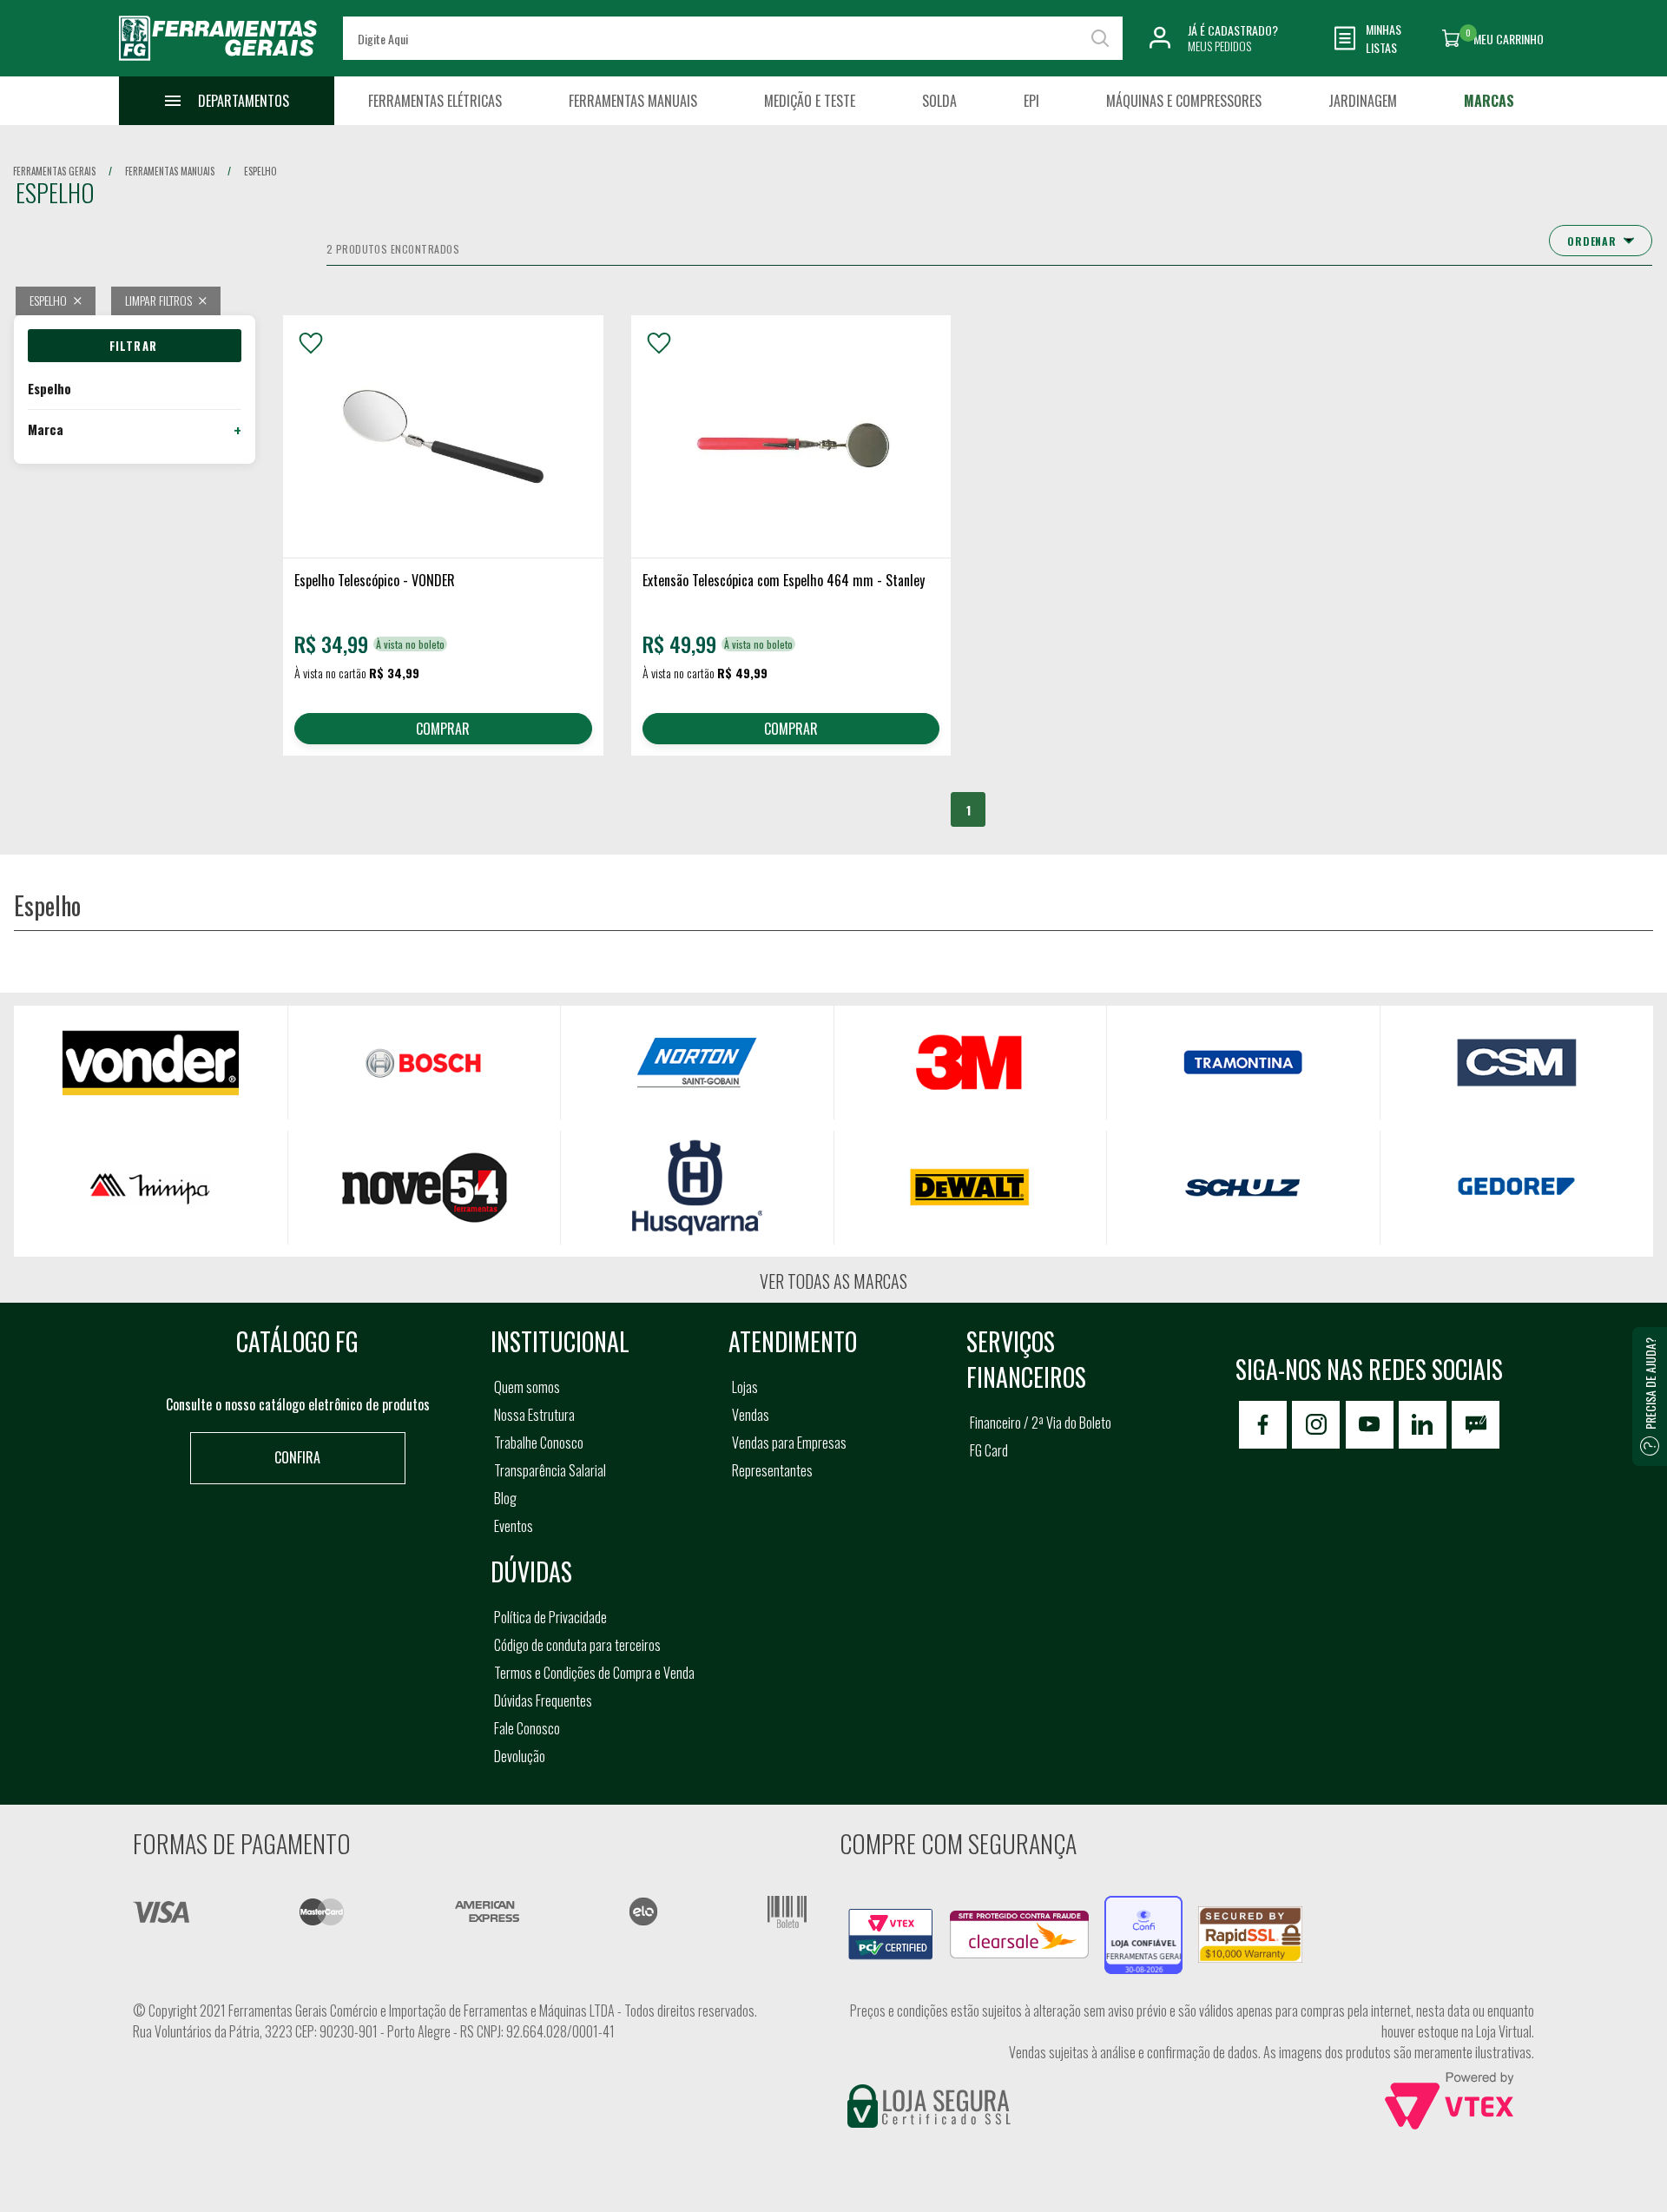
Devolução (520, 1756)
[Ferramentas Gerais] (218, 63)
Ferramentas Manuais (633, 101)
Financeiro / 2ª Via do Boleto (1041, 1423)
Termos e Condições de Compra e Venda (594, 1673)
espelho (260, 171)
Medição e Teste (810, 101)
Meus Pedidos (1219, 46)
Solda (939, 101)
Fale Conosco (527, 1728)
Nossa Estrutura (534, 1415)
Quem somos (527, 1387)
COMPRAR (443, 729)
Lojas (745, 1387)
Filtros (135, 346)
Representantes (772, 1470)
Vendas (751, 1415)
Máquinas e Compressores (1184, 101)
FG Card (989, 1450)
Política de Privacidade (550, 1617)
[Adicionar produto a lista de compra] (311, 343)
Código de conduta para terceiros (577, 1645)
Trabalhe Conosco (539, 1443)
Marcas (1489, 101)
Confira (297, 1457)
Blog (505, 1498)
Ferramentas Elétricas (435, 101)
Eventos (514, 1526)
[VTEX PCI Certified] (891, 1918)
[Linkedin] (1423, 1425)
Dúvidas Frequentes (543, 1700)
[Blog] (1476, 1425)
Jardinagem (1363, 101)
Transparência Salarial (550, 1470)
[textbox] (733, 38)
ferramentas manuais (170, 171)
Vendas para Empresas (789, 1443)
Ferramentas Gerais (54, 171)
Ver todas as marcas (833, 1281)
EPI (1031, 101)
